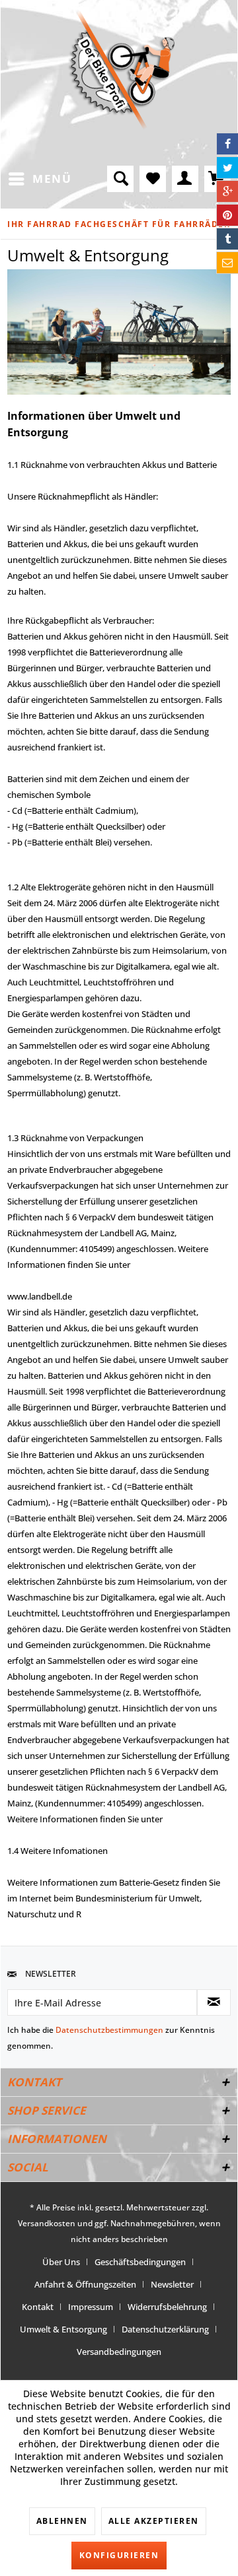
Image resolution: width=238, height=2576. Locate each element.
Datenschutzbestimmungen (109, 2030)
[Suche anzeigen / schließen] (120, 179)
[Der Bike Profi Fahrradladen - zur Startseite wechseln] (122, 70)
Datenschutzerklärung (165, 2329)
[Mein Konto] (185, 179)
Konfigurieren (119, 2555)
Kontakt (38, 2307)
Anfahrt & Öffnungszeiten (85, 2284)
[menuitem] (39, 179)
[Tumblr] (227, 239)
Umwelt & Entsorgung (63, 2329)
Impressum (91, 2307)
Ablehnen (62, 2521)
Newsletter (172, 2284)
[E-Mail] (227, 263)
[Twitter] (227, 168)
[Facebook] (227, 144)
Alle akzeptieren (154, 2521)
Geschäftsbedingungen (140, 2262)
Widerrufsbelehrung (167, 2307)
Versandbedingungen (119, 2352)
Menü (52, 179)
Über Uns (61, 2262)
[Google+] (227, 191)
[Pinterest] (227, 215)
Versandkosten (47, 2223)
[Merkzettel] (153, 179)
